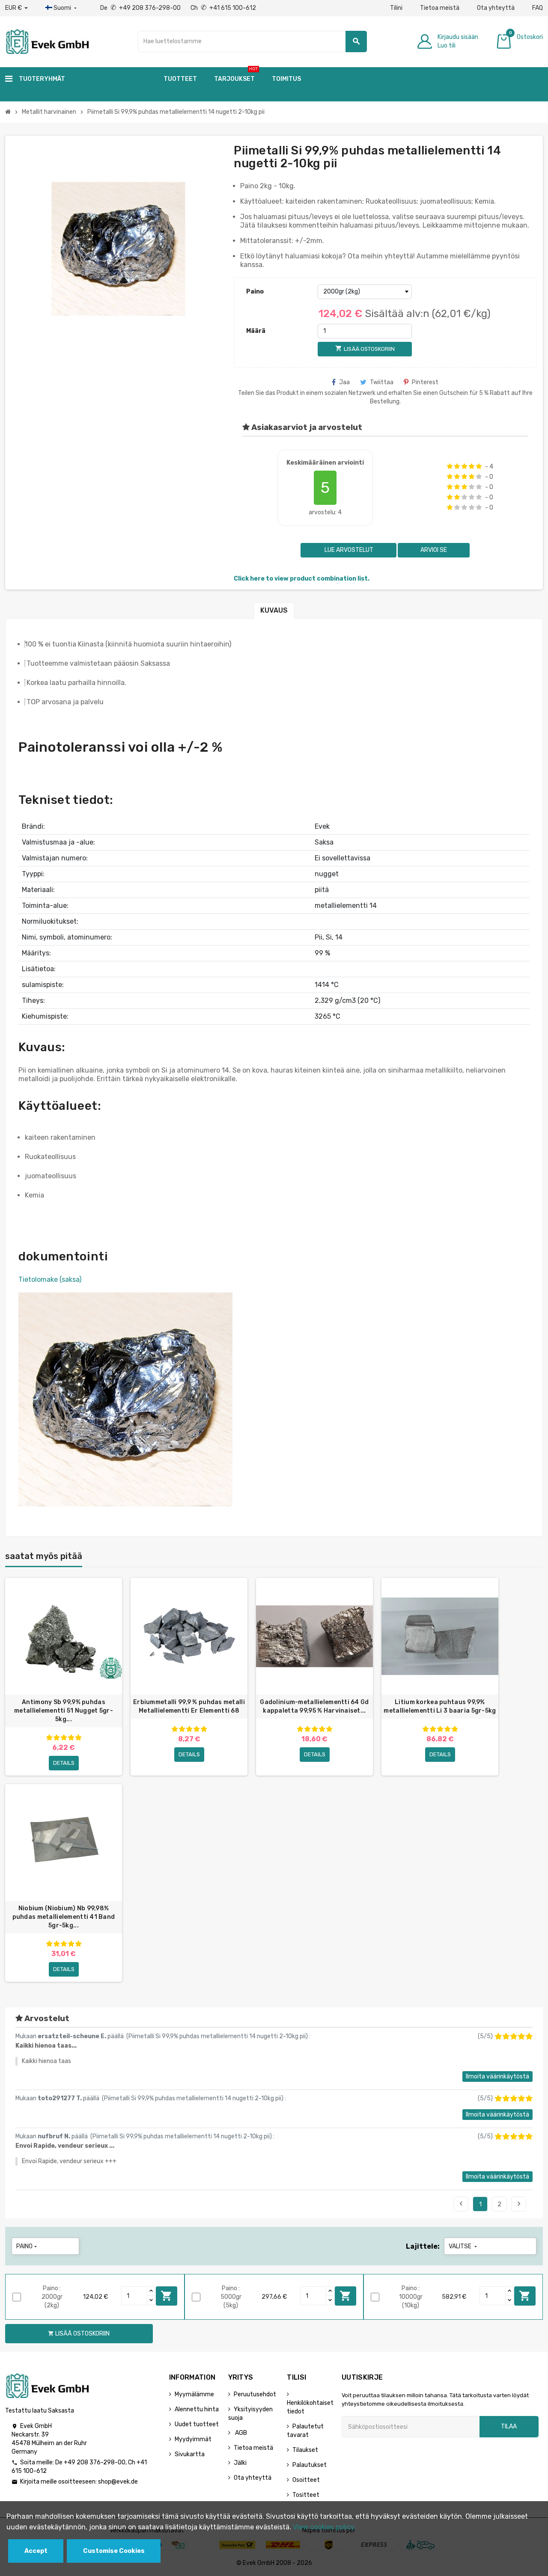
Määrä (256, 331)
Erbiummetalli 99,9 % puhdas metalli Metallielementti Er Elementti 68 (189, 1706)
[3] (464, 466)
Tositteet (306, 2495)
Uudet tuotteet (197, 2424)
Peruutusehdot (255, 2394)
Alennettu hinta (197, 2409)
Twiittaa (382, 382)
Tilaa (509, 2426)
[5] (479, 466)
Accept (36, 2551)
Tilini (396, 8)
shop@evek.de (118, 2482)
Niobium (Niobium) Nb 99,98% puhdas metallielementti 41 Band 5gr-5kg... (64, 1917)
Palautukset (310, 2465)
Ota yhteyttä (496, 8)
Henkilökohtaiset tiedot (310, 2407)
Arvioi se (434, 550)
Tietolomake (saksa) (50, 1279)
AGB (240, 2433)
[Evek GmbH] (47, 41)
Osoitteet (306, 2480)
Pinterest (425, 382)
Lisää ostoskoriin (167, 2296)
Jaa (344, 382)
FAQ (538, 8)
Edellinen (461, 2204)
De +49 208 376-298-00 (141, 8)
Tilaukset (305, 2450)
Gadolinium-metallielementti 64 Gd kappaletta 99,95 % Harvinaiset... (314, 1706)
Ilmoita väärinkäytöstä (497, 2077)
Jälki (240, 2463)
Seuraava (519, 2204)
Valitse (464, 2246)
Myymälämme (194, 2394)
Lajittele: (423, 2246)
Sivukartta (190, 2454)
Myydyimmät (193, 2439)
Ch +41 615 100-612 (223, 8)
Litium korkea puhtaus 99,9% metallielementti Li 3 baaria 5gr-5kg (440, 1706)
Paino (255, 292)
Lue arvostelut (348, 550)
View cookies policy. (324, 2527)
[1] (450, 466)
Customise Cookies (114, 2551)
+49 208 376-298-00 (95, 2462)
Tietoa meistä (440, 8)
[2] (457, 466)
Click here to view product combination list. (302, 579)
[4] (472, 466)
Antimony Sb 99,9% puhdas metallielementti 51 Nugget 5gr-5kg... (64, 1711)
